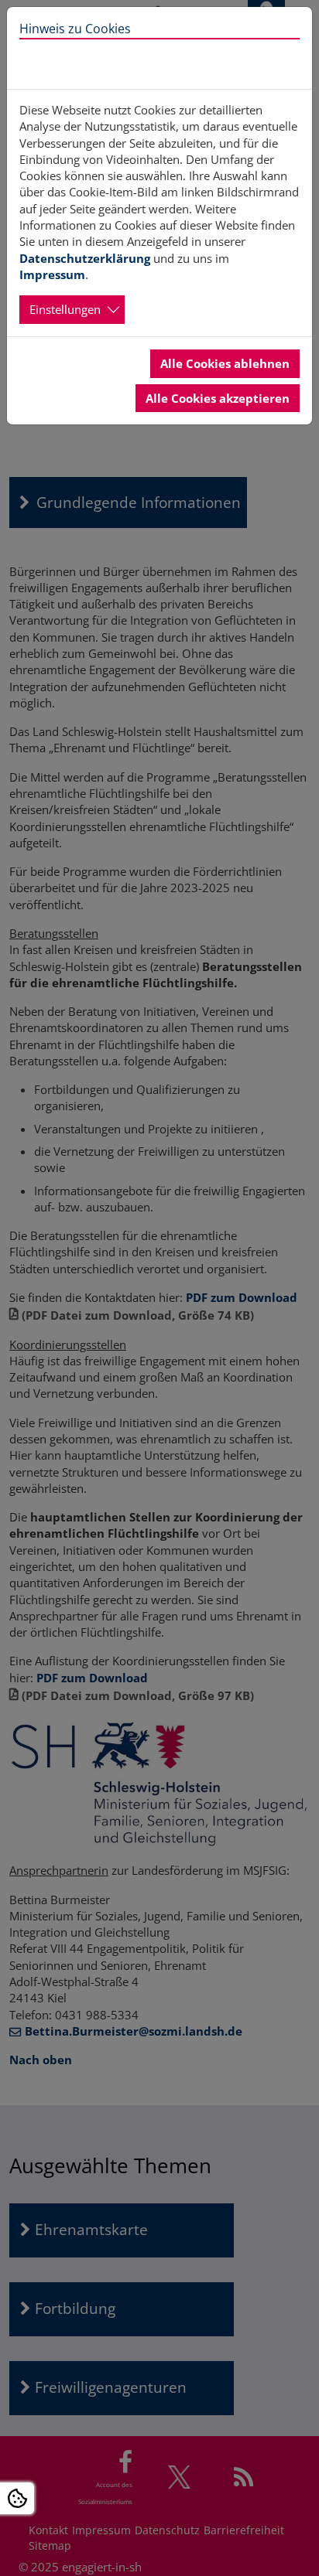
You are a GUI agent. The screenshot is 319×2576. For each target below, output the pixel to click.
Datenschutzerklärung (85, 258)
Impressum (52, 274)
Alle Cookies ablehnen (225, 363)
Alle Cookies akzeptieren (218, 398)
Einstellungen (65, 309)
